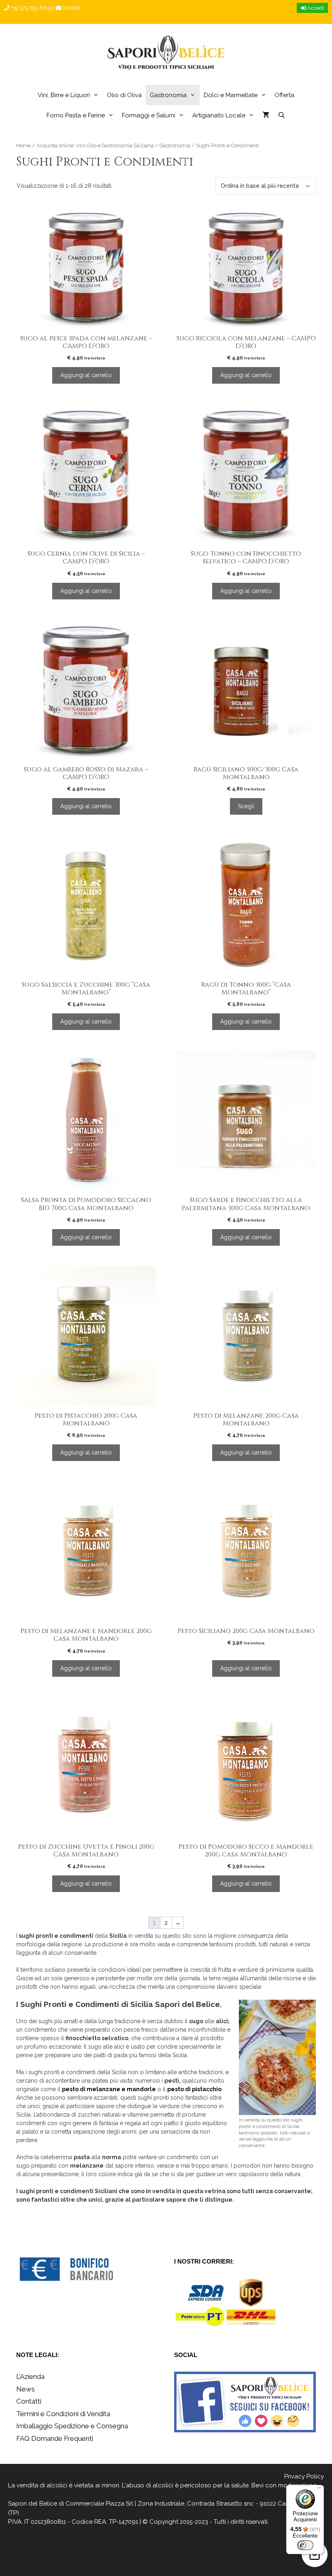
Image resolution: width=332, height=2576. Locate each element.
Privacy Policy (304, 2476)
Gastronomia (168, 95)
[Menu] (319, 2490)
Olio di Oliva (124, 95)
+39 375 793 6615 (31, 8)
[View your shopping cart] (266, 115)
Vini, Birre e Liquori (64, 95)
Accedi (315, 8)
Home (23, 145)
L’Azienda (30, 2376)
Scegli (246, 806)
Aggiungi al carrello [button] (86, 375)
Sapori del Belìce (33, 2504)
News (26, 2389)
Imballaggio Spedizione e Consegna (72, 2426)
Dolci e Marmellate (231, 95)
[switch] (305, 2545)
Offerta (284, 95)
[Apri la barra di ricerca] (281, 115)
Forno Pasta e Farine (76, 115)
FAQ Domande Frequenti (55, 2438)
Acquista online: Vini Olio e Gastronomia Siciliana (95, 145)
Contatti (71, 8)
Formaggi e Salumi (149, 115)
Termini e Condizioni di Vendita (63, 2414)
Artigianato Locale (219, 115)
